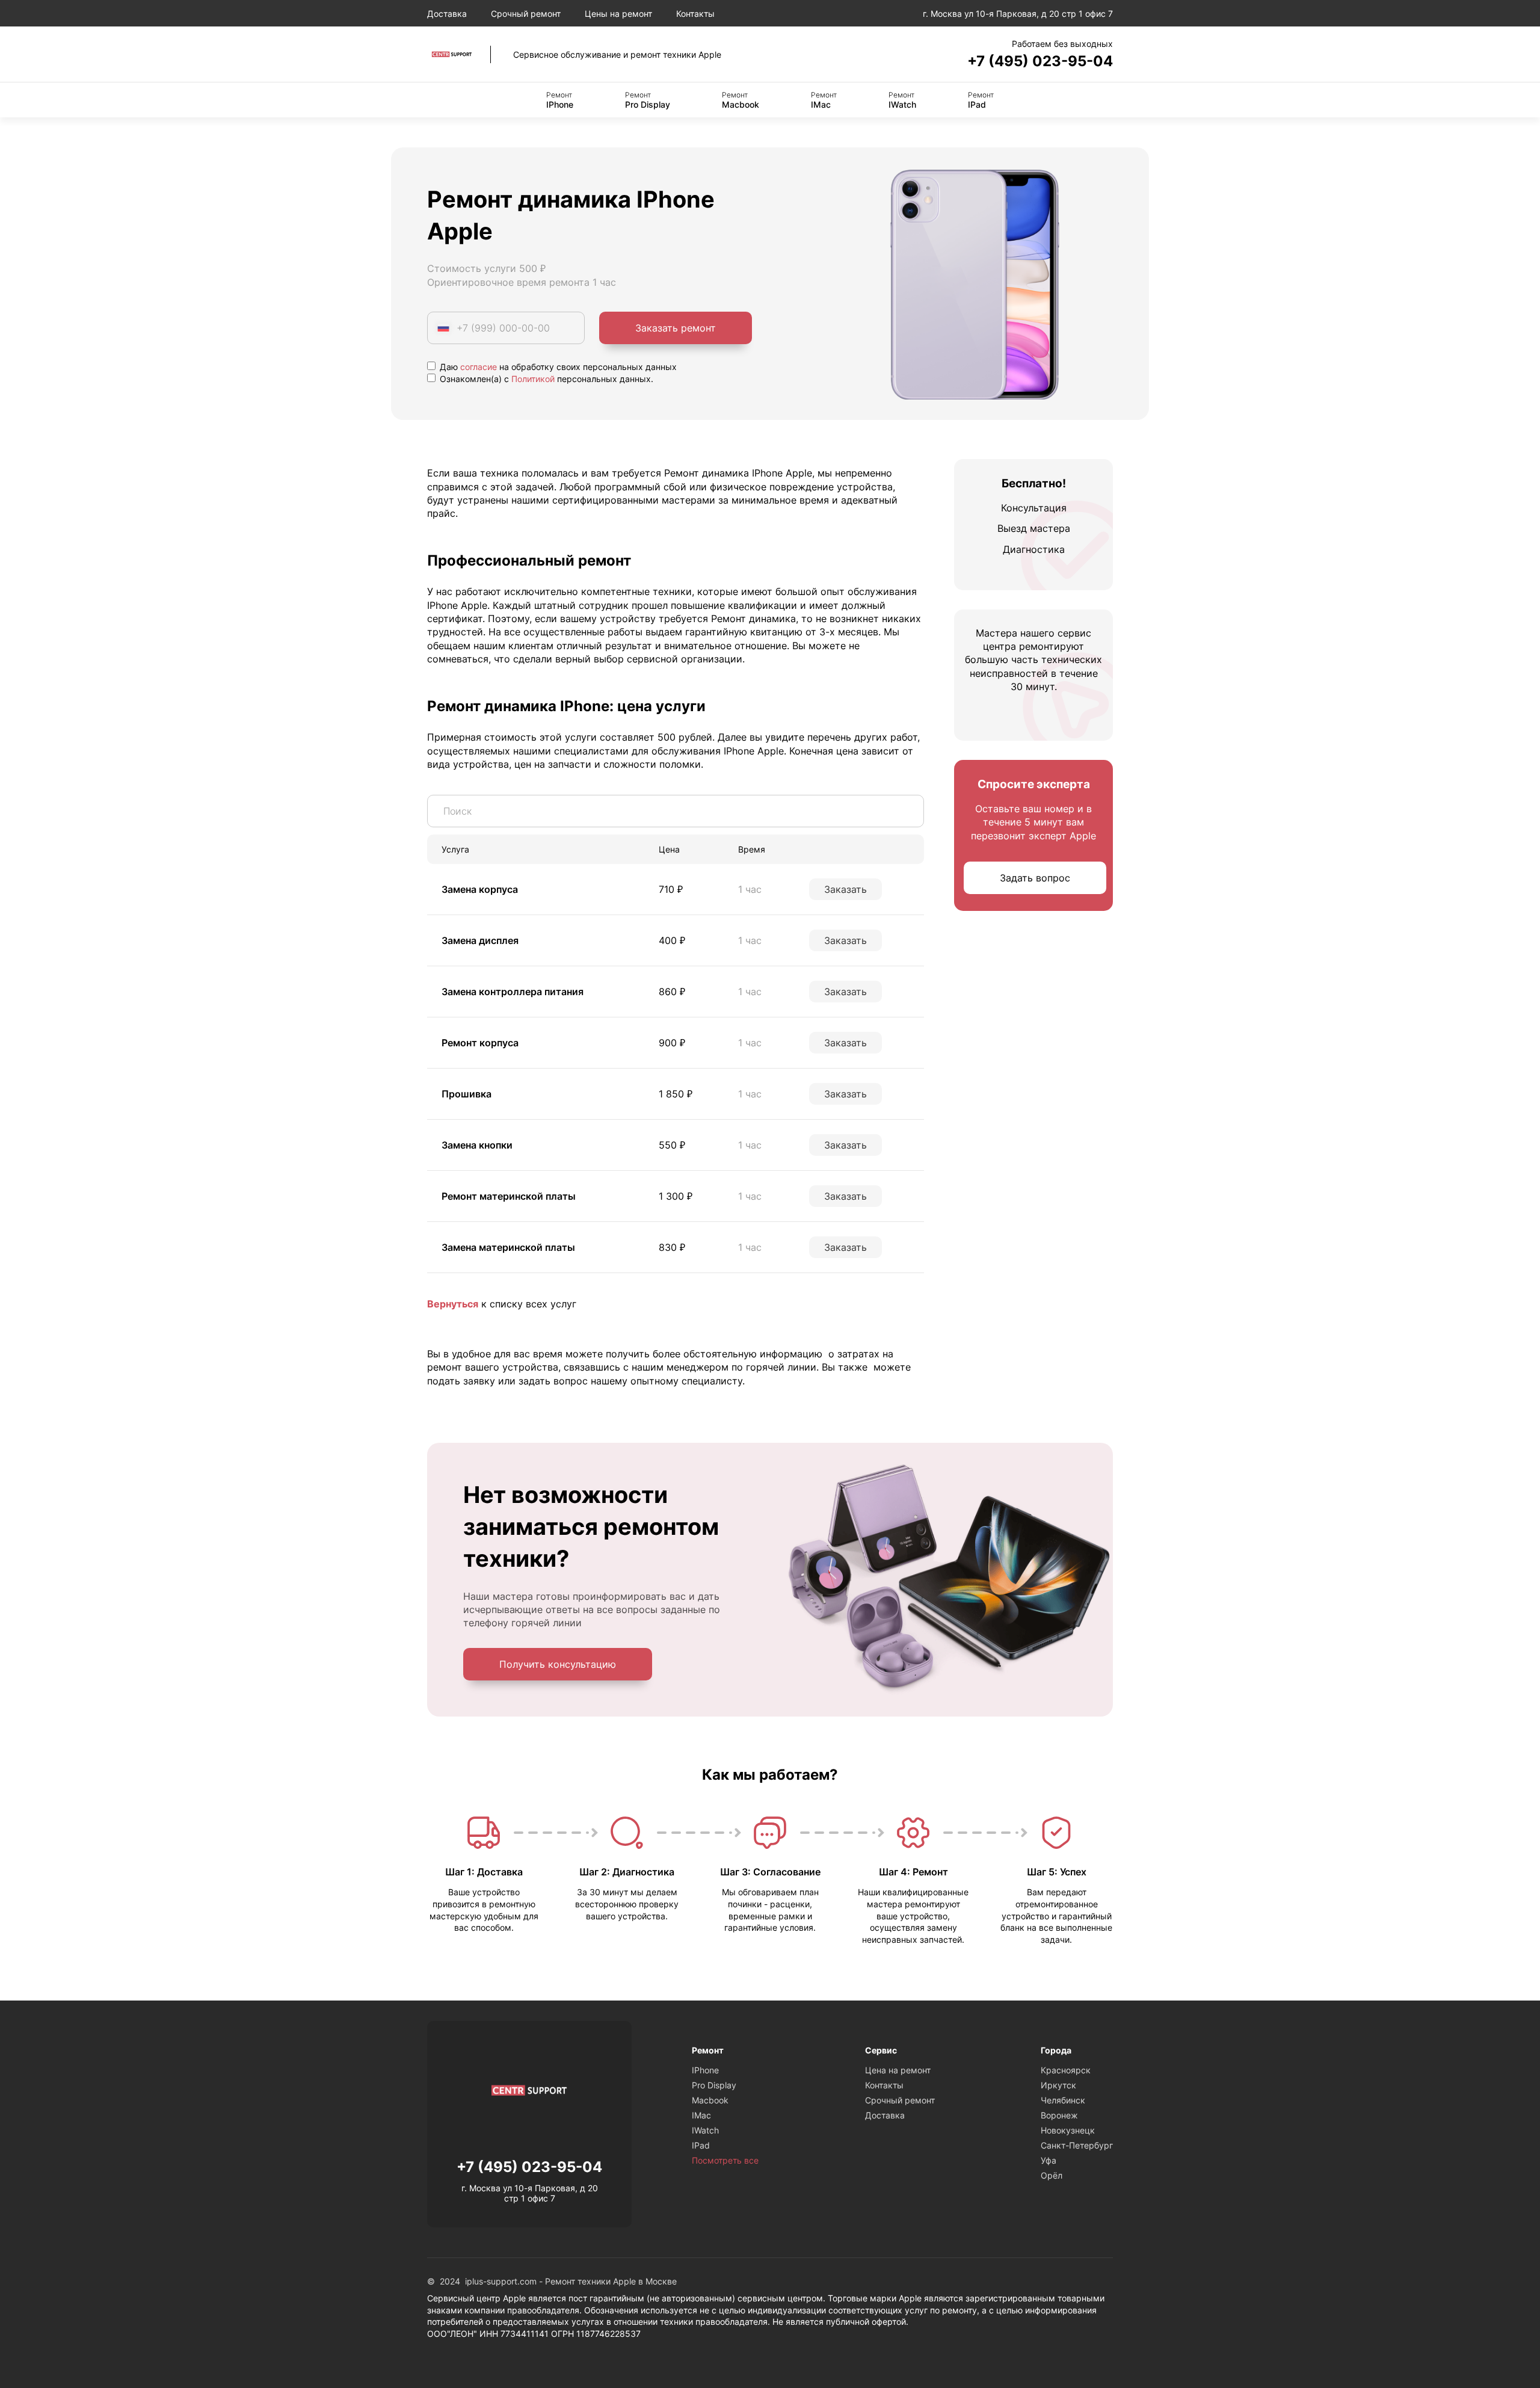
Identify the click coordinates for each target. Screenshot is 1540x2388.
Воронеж (1059, 2115)
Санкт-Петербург (1077, 2145)
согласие (479, 367)
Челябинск (1063, 2100)
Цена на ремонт (898, 2070)
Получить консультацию (558, 1664)
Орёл (1052, 2175)
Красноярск (1066, 2070)
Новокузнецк (1068, 2130)
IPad (981, 100)
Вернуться (453, 1304)
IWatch (902, 100)
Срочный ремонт (526, 14)
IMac (824, 100)
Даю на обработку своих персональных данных (557, 367)
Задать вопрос (1035, 878)
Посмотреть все (725, 2160)
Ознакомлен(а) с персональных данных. (545, 379)
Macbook (741, 100)
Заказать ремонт (676, 328)
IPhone (560, 100)
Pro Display (648, 100)
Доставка (447, 14)
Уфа (1049, 2160)
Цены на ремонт (618, 14)
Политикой (533, 379)
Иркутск (1058, 2085)
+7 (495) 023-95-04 (1040, 61)
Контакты (695, 14)
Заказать (845, 889)
